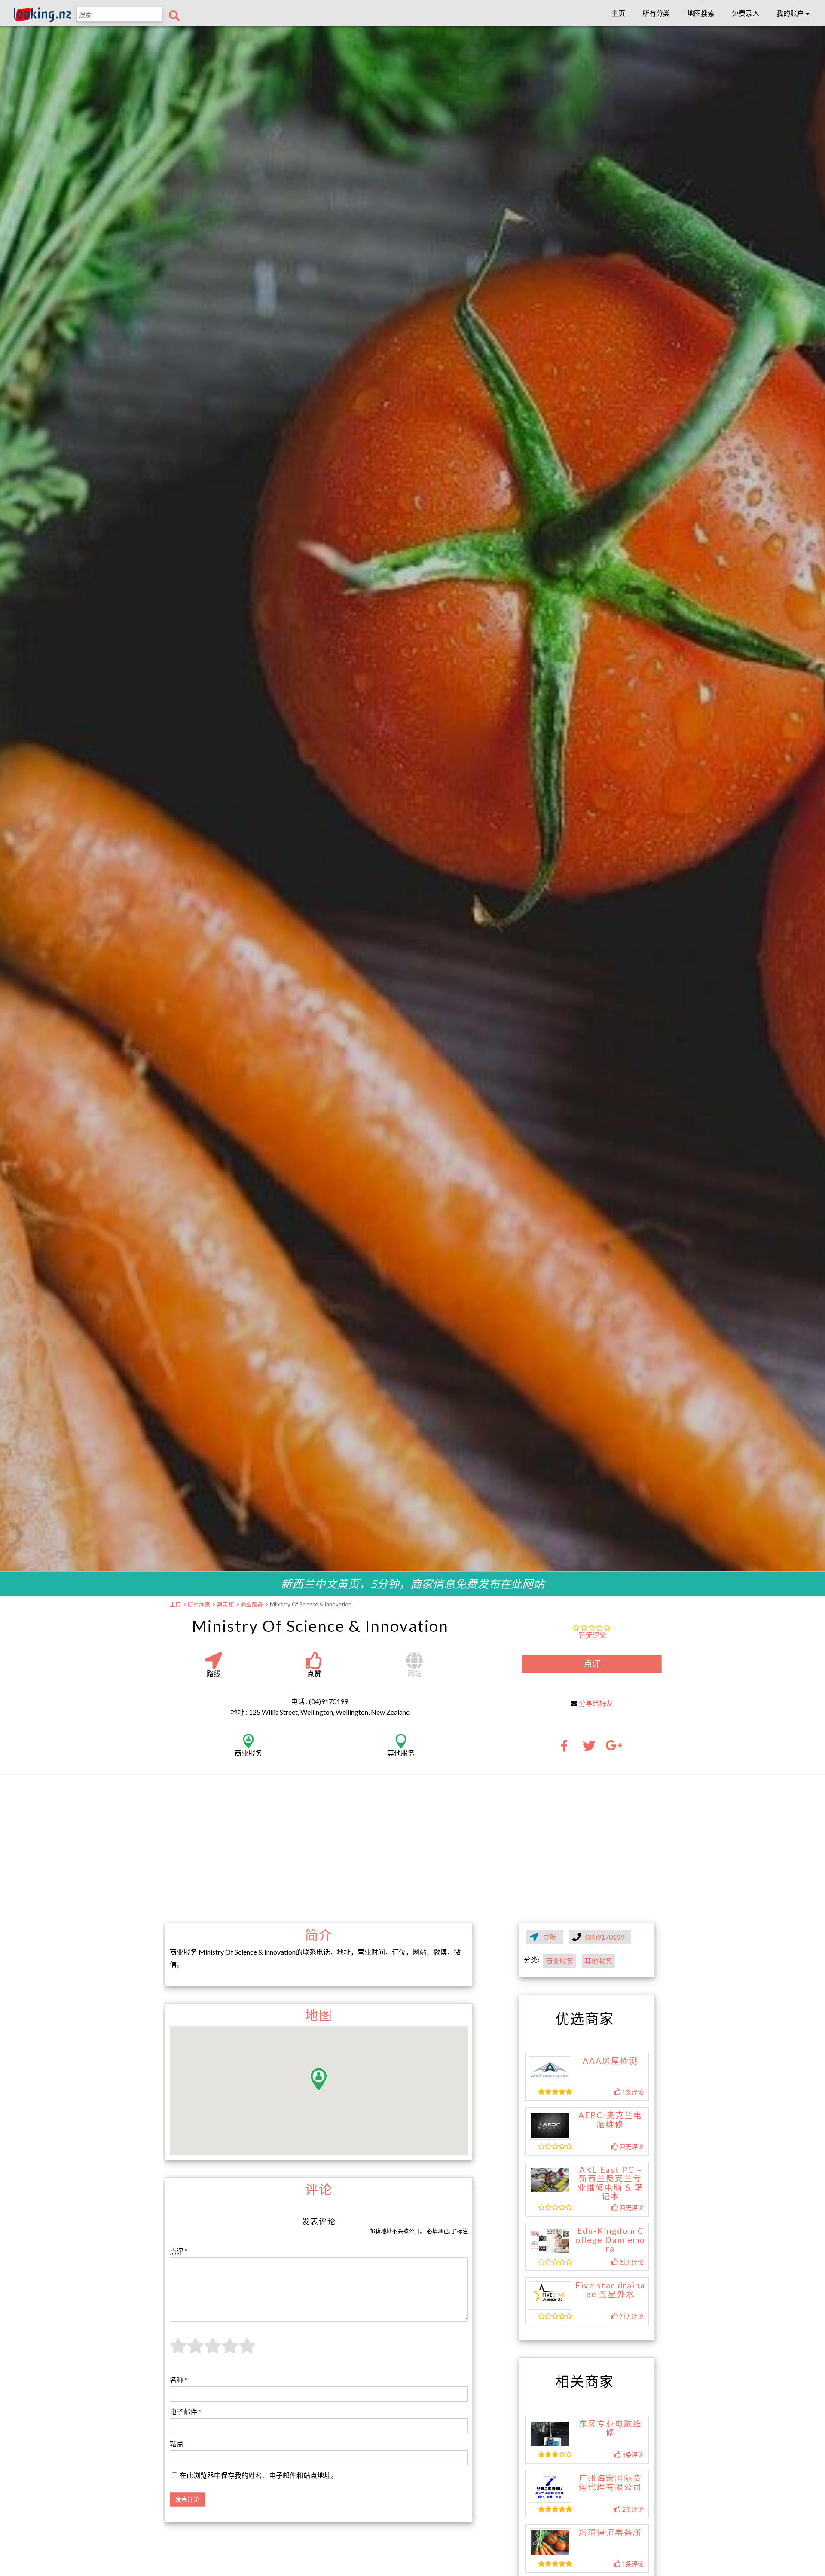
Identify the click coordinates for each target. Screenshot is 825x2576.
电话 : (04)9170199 (319, 1701)
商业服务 (559, 1961)
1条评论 (632, 2092)
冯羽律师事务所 (610, 2533)
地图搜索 (701, 13)
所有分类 (656, 13)
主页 (618, 13)
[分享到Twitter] (589, 1748)
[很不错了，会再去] (230, 2351)
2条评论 (632, 2509)
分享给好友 (596, 1703)
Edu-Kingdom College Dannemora (610, 2240)
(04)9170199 (605, 1937)
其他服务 (598, 1961)
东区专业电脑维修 (610, 2428)
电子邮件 (186, 2412)
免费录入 (746, 13)
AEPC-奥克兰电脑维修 (610, 2120)
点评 (592, 1664)
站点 (177, 2443)
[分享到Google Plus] (614, 1748)
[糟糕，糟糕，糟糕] (178, 2351)
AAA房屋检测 (610, 2061)
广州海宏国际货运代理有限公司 (610, 2483)
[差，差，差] (196, 2351)
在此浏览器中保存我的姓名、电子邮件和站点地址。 (259, 2475)
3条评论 (632, 2455)
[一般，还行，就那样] (213, 2351)
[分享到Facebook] (567, 1748)
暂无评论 (593, 1635)
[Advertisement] (412, 1848)
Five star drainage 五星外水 (610, 2290)
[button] (319, 2079)
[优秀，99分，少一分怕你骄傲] (247, 2351)
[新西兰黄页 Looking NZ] (43, 20)
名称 (179, 2380)
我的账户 (791, 13)
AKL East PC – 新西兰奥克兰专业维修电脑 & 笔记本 (611, 2183)
